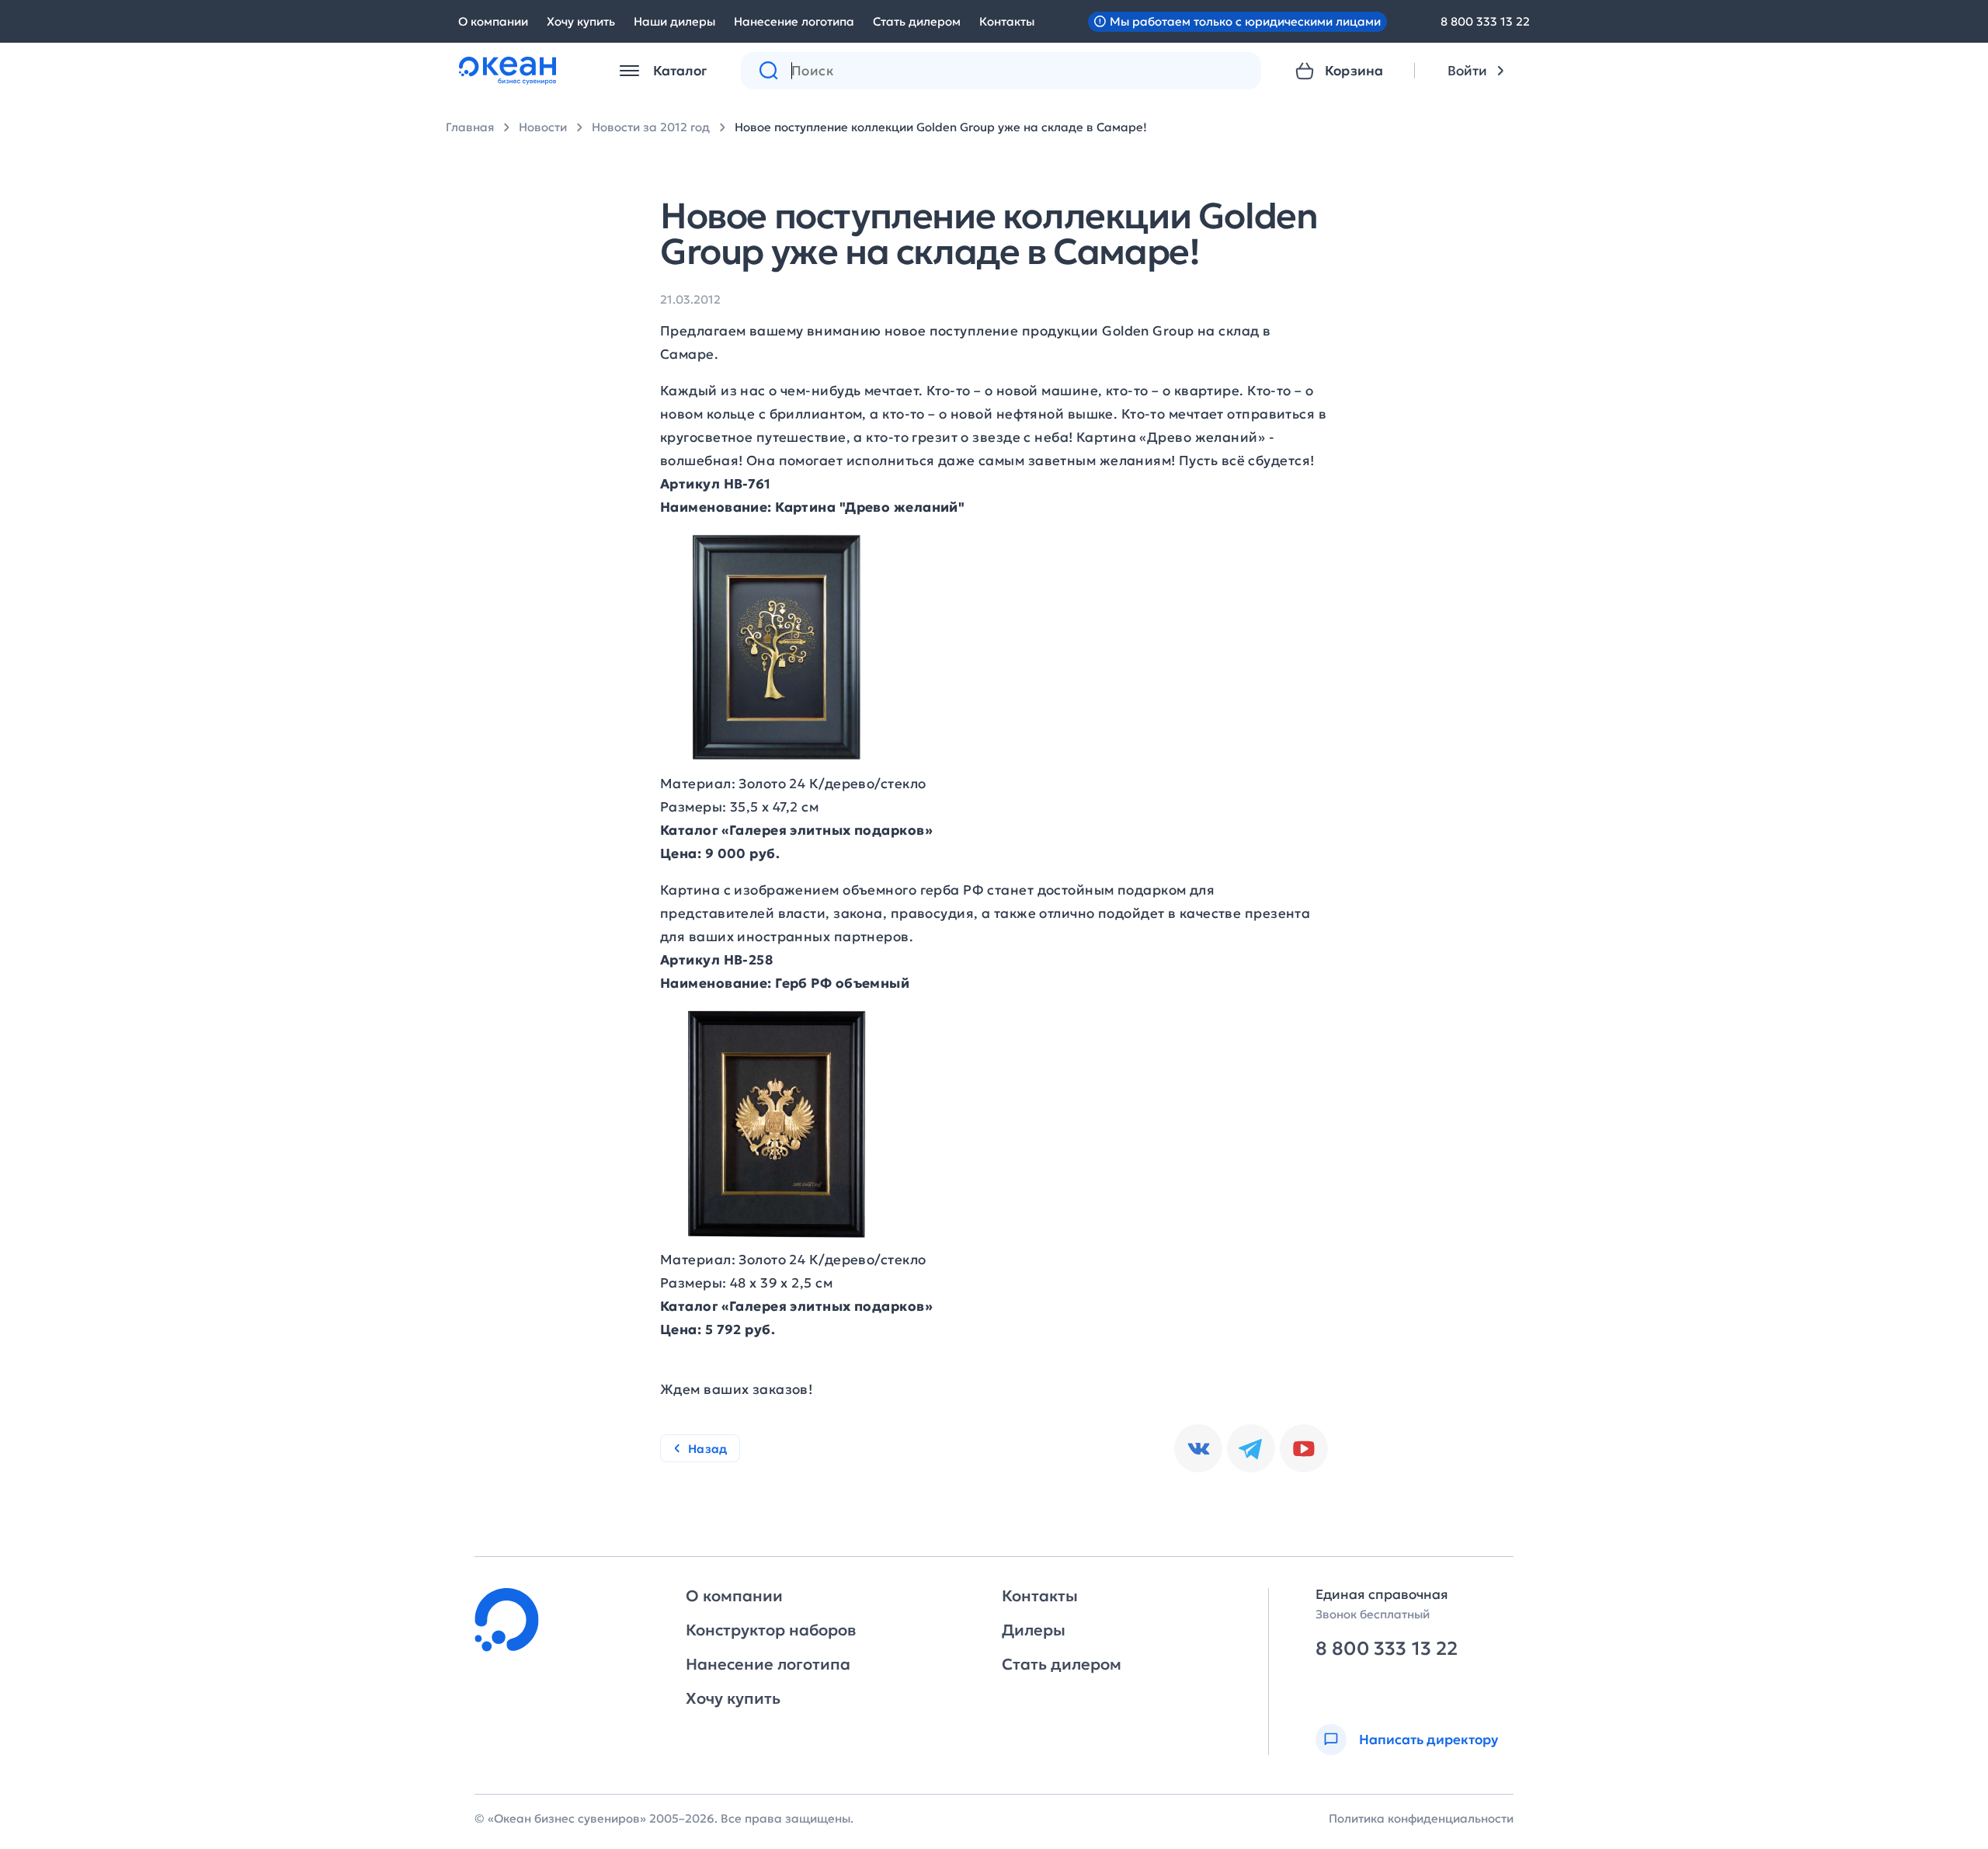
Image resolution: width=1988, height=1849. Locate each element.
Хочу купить (581, 21)
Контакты (1007, 21)
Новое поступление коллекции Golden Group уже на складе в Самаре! (941, 127)
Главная (470, 127)
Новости (543, 127)
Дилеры (1034, 1630)
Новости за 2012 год (651, 127)
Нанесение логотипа (794, 21)
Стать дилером (917, 21)
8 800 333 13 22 (1485, 21)
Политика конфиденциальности (1421, 1818)
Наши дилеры (674, 21)
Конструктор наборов (771, 1630)
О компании (493, 21)
